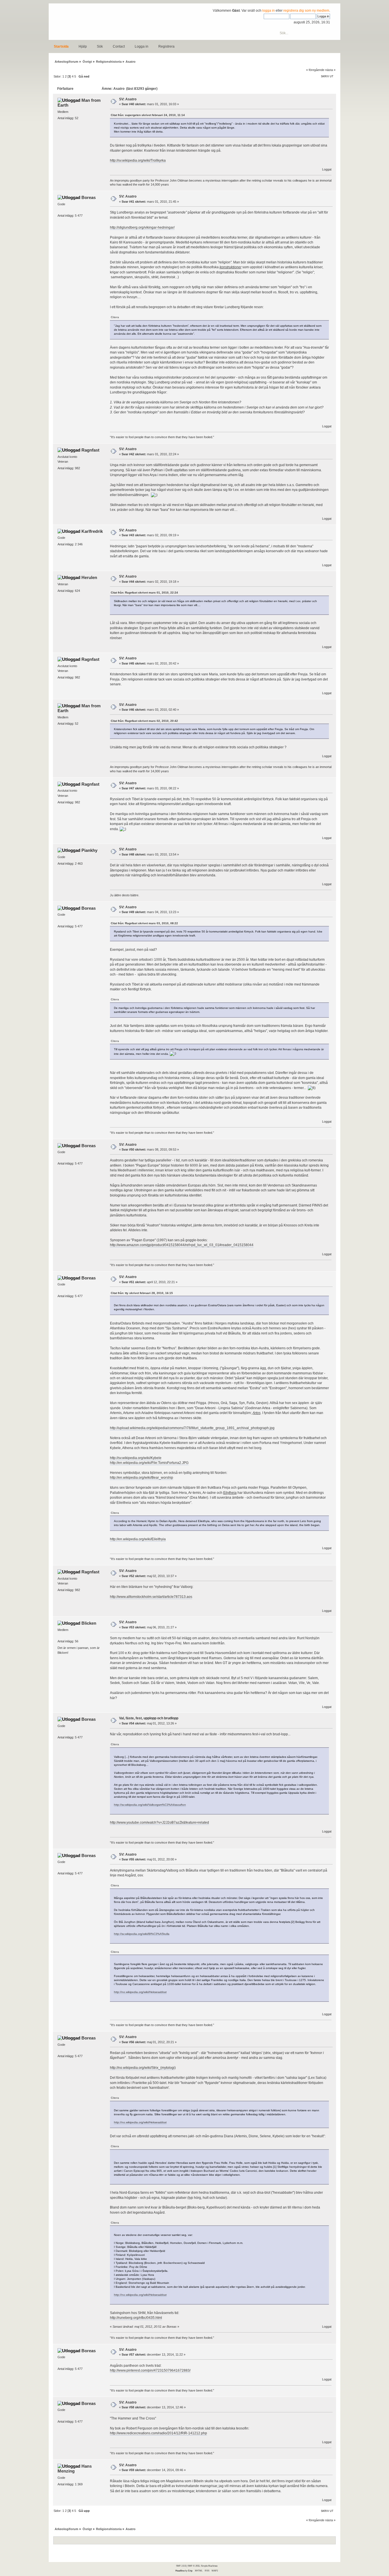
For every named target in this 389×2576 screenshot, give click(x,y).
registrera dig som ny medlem (306, 11)
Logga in (142, 46)
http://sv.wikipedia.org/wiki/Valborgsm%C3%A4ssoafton (150, 1805)
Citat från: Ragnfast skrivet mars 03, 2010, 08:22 (144, 923)
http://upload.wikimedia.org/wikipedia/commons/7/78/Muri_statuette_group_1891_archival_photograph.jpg (192, 1428)
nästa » (330, 70)
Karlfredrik (92, 531)
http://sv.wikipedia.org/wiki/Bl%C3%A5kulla (142, 1934)
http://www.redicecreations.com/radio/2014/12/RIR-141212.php (158, 2433)
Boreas (89, 197)
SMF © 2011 (194, 2566)
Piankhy (89, 850)
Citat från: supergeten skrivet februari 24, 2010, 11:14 (148, 115)
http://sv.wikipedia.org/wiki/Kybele (136, 1458)
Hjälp (83, 46)
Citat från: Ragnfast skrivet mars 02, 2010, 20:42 (144, 721)
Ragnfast (90, 450)
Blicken (89, 1623)
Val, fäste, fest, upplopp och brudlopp (149, 1718)
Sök (100, 46)
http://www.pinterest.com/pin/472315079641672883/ (150, 2370)
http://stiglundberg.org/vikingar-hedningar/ (142, 227)
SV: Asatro (128, 99)
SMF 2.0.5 (181, 2566)
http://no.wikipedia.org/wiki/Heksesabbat (140, 1992)
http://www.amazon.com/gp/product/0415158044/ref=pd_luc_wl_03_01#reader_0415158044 (182, 1245)
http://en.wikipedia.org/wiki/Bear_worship (142, 1478)
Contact (119, 46)
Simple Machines (209, 2566)
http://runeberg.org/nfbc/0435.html (136, 2318)
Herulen (89, 577)
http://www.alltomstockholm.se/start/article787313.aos (151, 1597)
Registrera (166, 46)
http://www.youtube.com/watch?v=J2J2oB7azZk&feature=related (159, 1823)
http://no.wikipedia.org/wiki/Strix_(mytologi (142, 2068)
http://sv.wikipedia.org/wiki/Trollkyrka (138, 161)
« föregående (315, 70)
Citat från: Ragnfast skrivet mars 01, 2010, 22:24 (144, 593)
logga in (269, 11)
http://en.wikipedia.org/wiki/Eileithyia (138, 1539)
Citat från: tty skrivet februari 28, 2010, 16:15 (142, 1293)
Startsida (61, 46)
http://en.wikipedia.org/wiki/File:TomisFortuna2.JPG (149, 1463)
